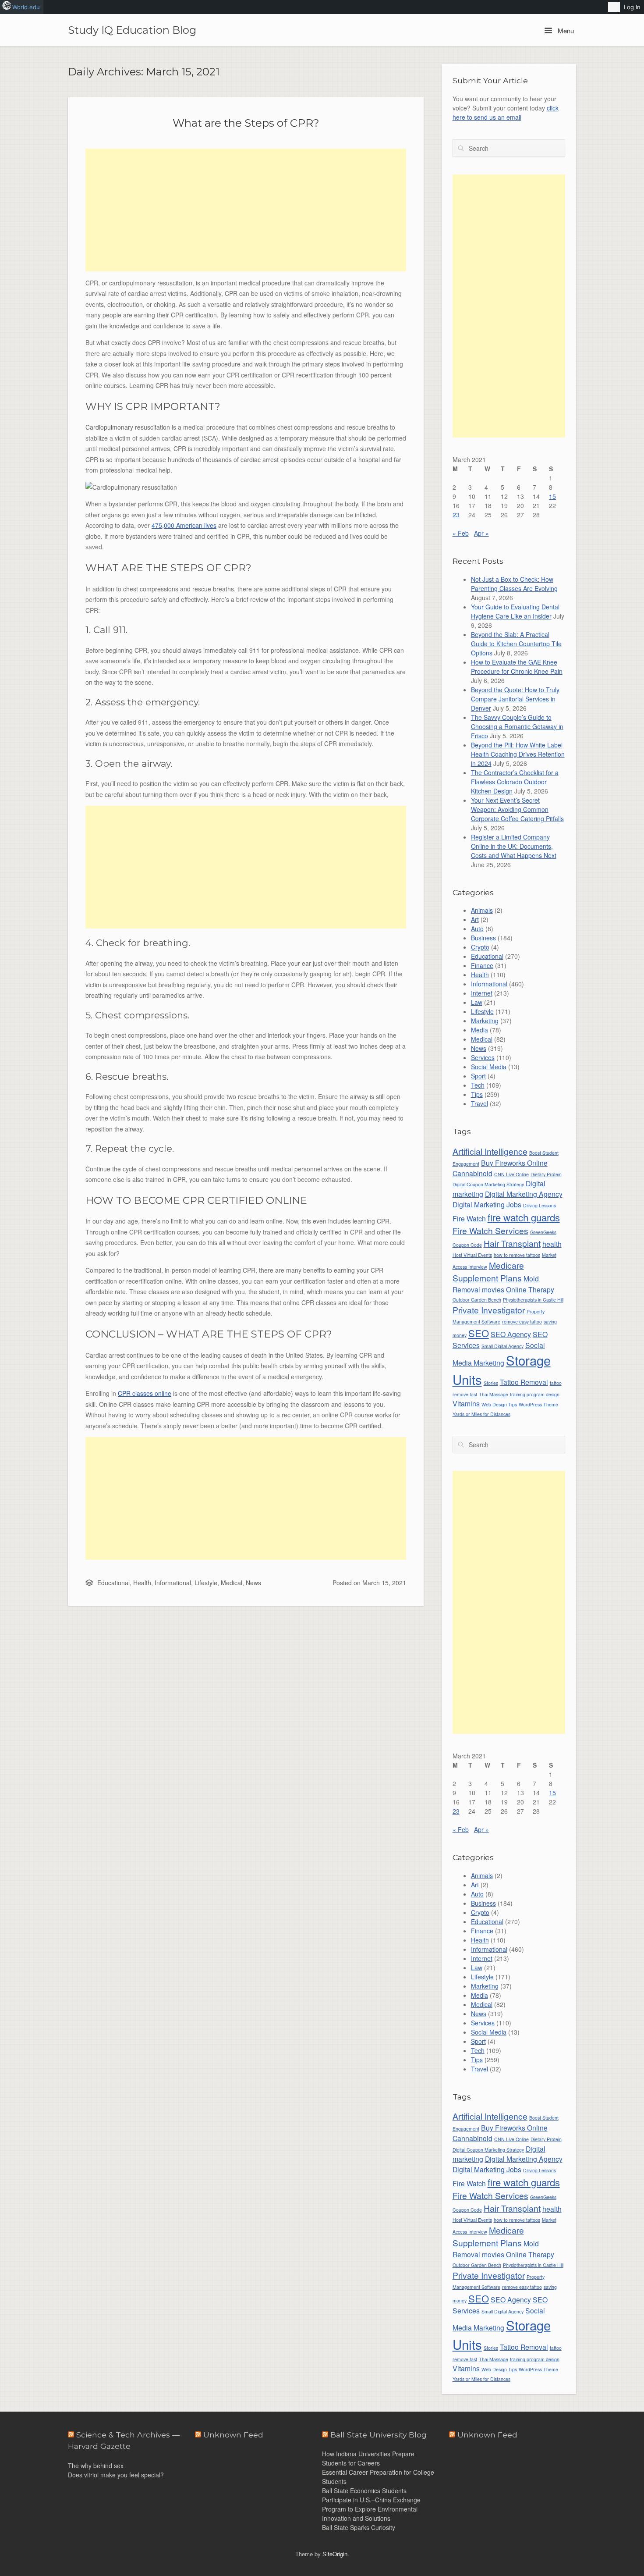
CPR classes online (145, 1393)
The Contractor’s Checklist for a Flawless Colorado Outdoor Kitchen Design (515, 782)
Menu (565, 30)
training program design (535, 1394)
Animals (482, 910)
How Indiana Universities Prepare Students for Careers (368, 2458)
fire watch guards (524, 1217)
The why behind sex (96, 2466)
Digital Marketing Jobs (487, 1204)
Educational (113, 1583)
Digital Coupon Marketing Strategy (488, 1184)
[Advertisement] (246, 210)
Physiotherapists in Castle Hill (533, 1300)
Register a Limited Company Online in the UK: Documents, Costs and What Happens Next (514, 846)
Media (479, 1030)
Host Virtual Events (472, 1255)
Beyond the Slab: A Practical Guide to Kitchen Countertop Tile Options (516, 644)
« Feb (461, 533)
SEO (479, 1333)
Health (142, 1583)
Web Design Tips (499, 1404)
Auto (477, 929)
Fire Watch (469, 1218)
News (253, 1583)
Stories (491, 1383)
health (552, 1244)
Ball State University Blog (379, 2435)
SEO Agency (511, 1334)
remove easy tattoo (522, 1322)
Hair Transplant (512, 1243)
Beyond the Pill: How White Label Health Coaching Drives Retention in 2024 (518, 754)
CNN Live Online (511, 1174)
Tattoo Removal (524, 1382)
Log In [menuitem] (632, 7)
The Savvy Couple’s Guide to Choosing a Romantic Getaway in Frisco (517, 726)
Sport (478, 1076)
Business (483, 938)
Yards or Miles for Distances (481, 1414)
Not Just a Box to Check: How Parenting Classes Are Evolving (514, 584)
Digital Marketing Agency (524, 1194)
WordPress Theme (538, 1404)
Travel (479, 1103)
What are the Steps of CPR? (246, 123)
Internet (482, 993)
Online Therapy (530, 1289)
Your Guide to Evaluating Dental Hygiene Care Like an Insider (515, 611)
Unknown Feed (487, 2435)
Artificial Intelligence (490, 1151)
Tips (477, 1094)
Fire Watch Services (490, 1230)
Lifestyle (206, 1583)
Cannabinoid (472, 1173)
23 (456, 515)
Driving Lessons (540, 1205)
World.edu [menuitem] (26, 7)
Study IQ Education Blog (132, 30)
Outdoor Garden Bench (477, 1300)
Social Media (489, 1067)
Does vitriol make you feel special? (116, 2475)
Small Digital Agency (502, 1346)
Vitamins (466, 1403)
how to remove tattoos (517, 1255)
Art (475, 919)
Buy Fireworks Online (514, 1163)
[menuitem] (614, 7)
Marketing (485, 1021)
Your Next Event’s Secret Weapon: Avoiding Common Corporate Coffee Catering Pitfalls (517, 809)
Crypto (480, 947)
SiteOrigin (335, 2554)
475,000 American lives (184, 525)
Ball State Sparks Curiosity (359, 2527)
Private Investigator (489, 1310)
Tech (478, 1085)
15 (552, 496)
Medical (232, 1583)
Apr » (481, 533)
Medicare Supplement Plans (488, 1271)
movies (493, 1289)
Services (483, 1057)
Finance (482, 965)
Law (477, 1002)
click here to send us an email (506, 112)
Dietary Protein (546, 1174)
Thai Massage (494, 1394)
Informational (173, 1583)
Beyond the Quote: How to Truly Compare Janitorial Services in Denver (515, 699)
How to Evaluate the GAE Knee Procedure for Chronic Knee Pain (517, 667)
